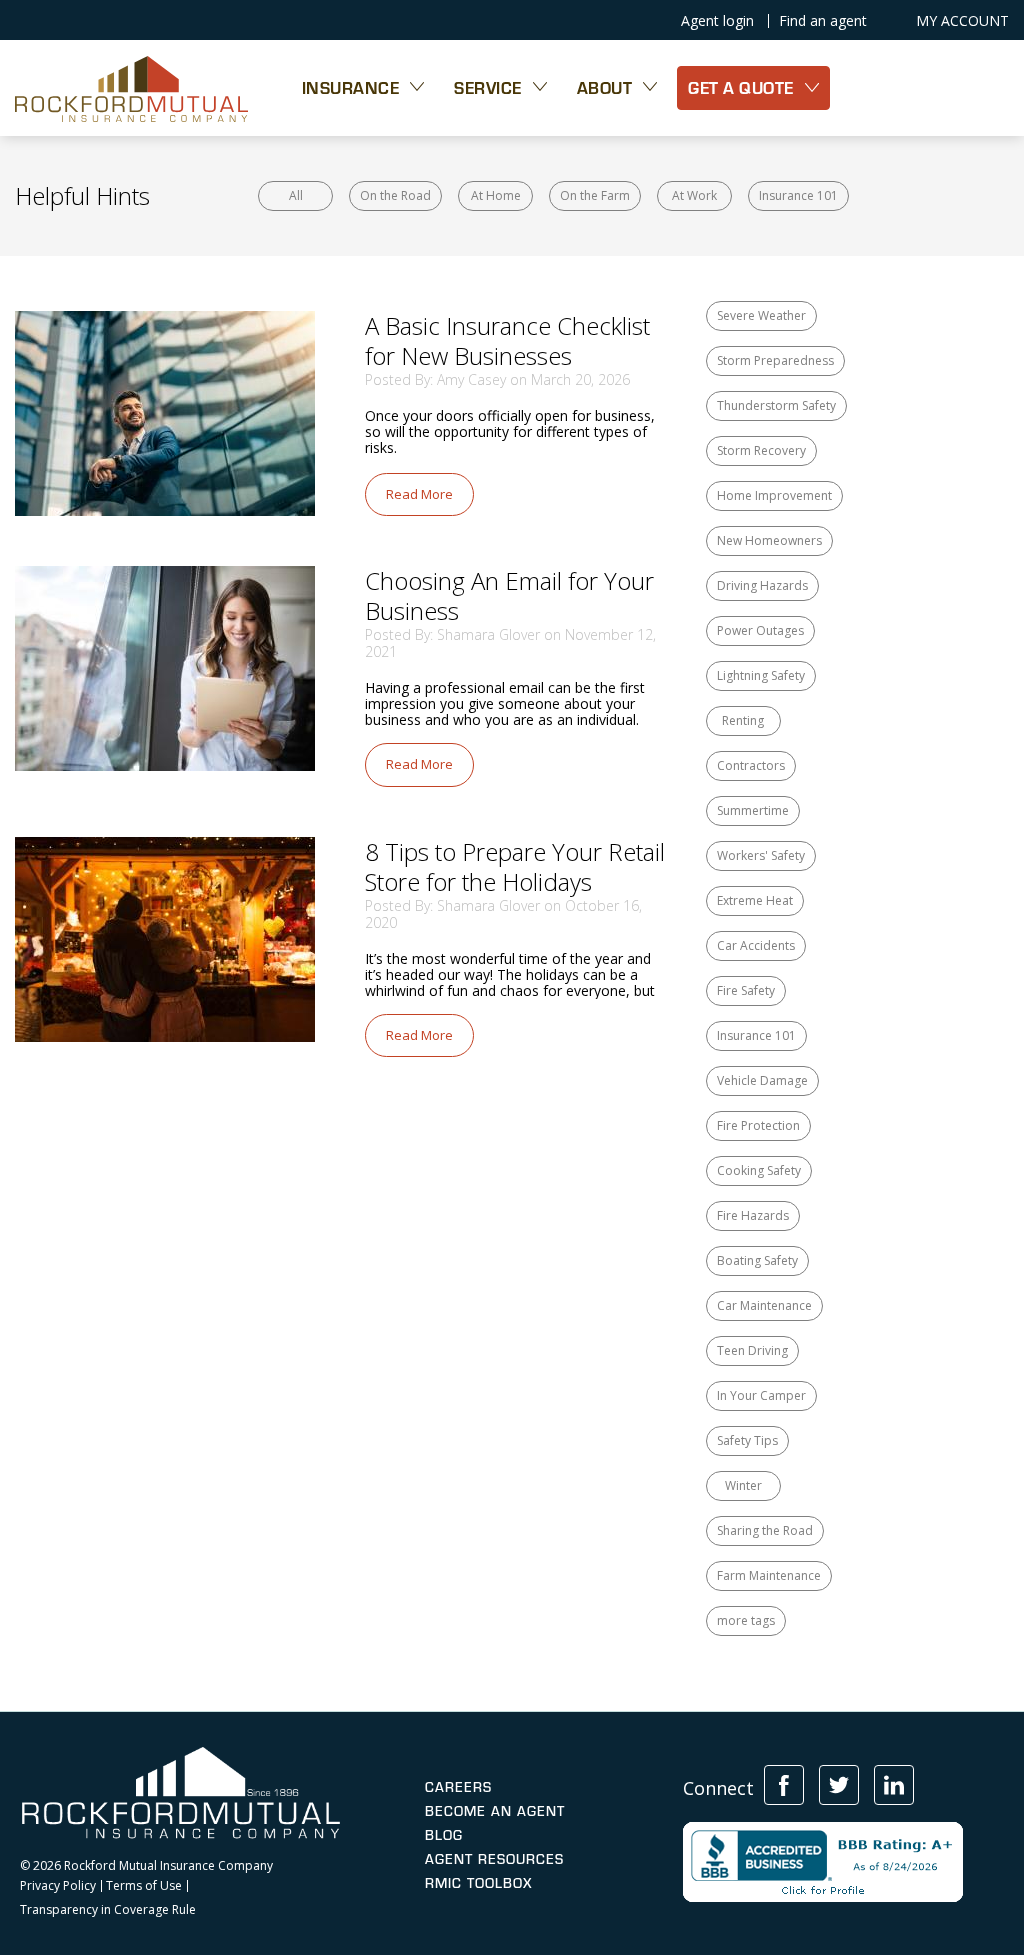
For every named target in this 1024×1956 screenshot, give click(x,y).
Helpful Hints (82, 195)
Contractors (751, 765)
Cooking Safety (759, 1170)
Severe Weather (761, 315)
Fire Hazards (753, 1215)
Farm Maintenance (769, 1575)
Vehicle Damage (762, 1080)
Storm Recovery (761, 450)
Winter (743, 1485)
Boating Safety (757, 1260)
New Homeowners (769, 540)
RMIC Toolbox (478, 1883)
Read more (419, 494)
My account (962, 21)
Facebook (784, 1785)
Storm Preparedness (775, 360)
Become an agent (495, 1811)
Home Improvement (774, 495)
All (296, 195)
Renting (743, 720)
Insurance (351, 87)
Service (488, 87)
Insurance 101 (798, 195)
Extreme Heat (755, 900)
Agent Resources (494, 1859)
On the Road (395, 195)
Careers (458, 1787)
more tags (746, 1620)
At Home (496, 195)
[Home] (131, 88)
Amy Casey (471, 379)
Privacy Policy (58, 1886)
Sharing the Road (765, 1530)
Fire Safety (746, 990)
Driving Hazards (762, 585)
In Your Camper (761, 1395)
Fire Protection (758, 1125)
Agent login (717, 21)
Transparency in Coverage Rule (108, 1910)
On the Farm (595, 195)
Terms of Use (144, 1886)
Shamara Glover (488, 634)
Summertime (753, 810)
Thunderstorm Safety (776, 405)
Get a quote (741, 87)
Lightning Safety (761, 675)
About (605, 87)
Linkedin (894, 1785)
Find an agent (823, 21)
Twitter (839, 1785)
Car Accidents (756, 945)
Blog (444, 1835)
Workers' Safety (761, 855)
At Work (694, 195)
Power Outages (760, 630)
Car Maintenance (764, 1305)
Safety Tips (747, 1440)
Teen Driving (752, 1350)
